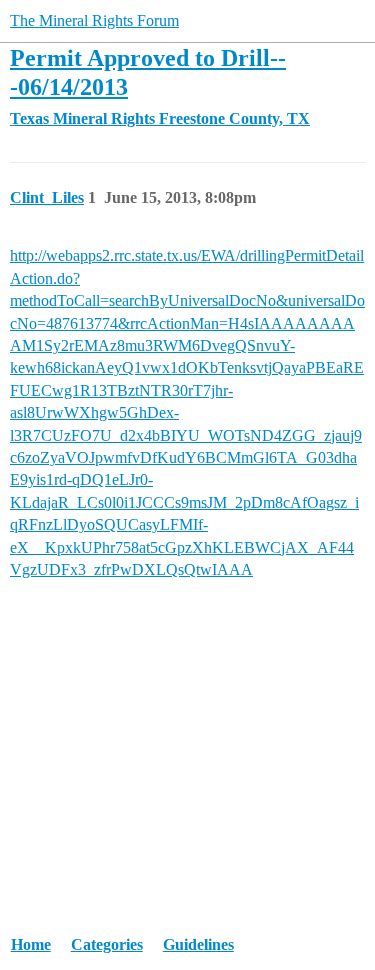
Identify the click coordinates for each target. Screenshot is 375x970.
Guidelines (198, 944)
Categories (107, 944)
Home (31, 944)
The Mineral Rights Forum (94, 20)
